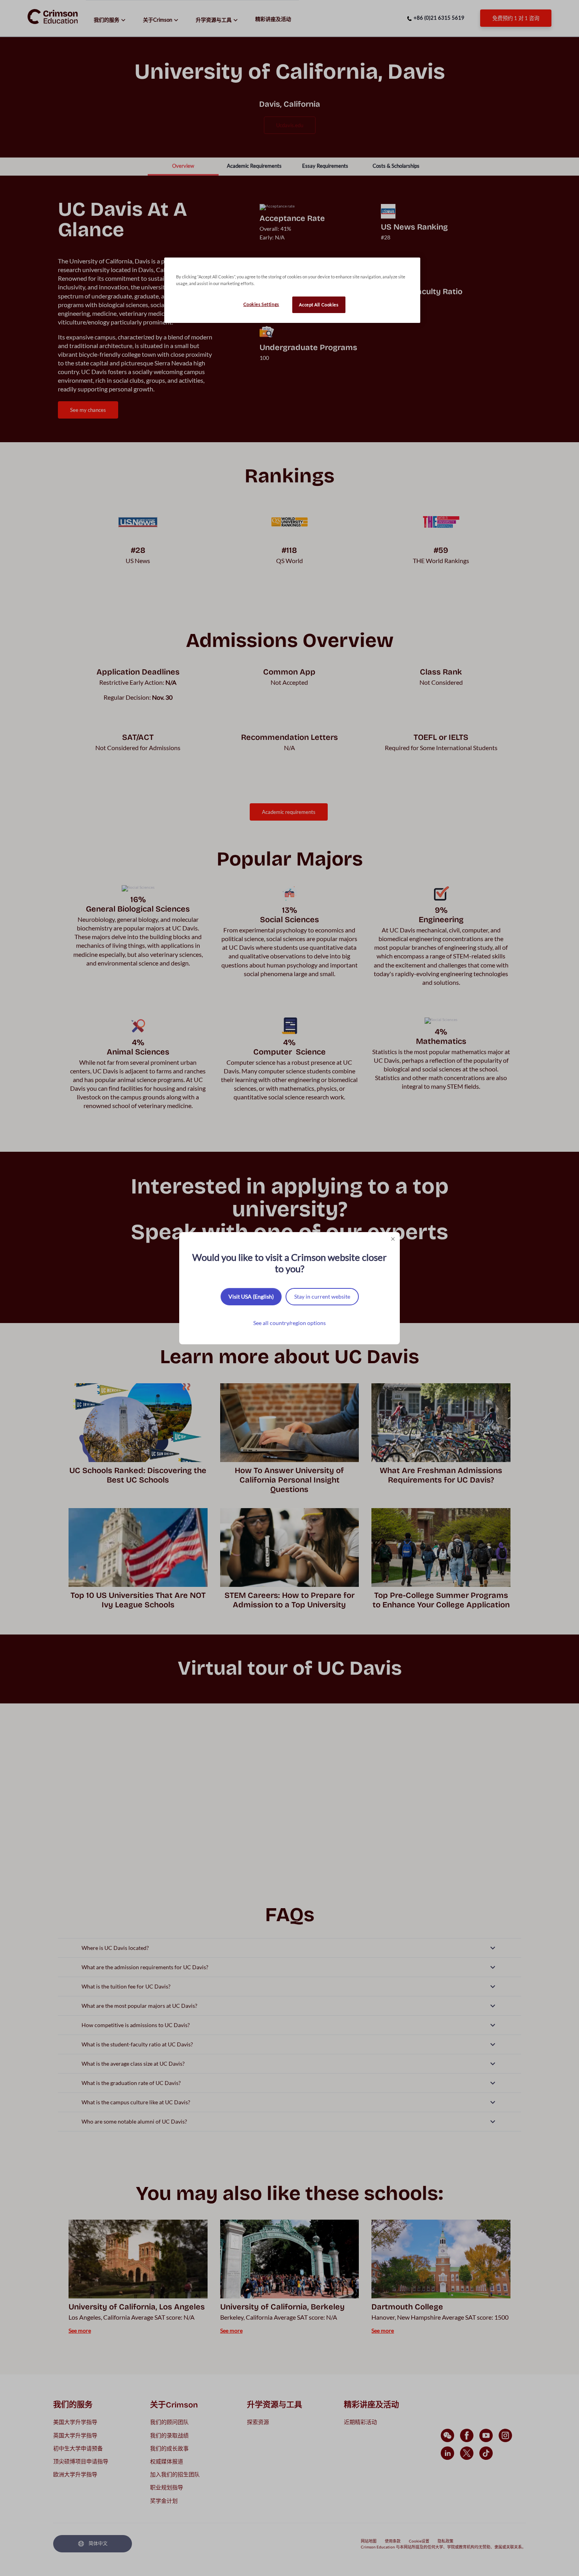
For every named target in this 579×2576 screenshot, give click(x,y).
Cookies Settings (261, 304)
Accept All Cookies (319, 305)
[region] (292, 290)
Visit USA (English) (251, 1296)
